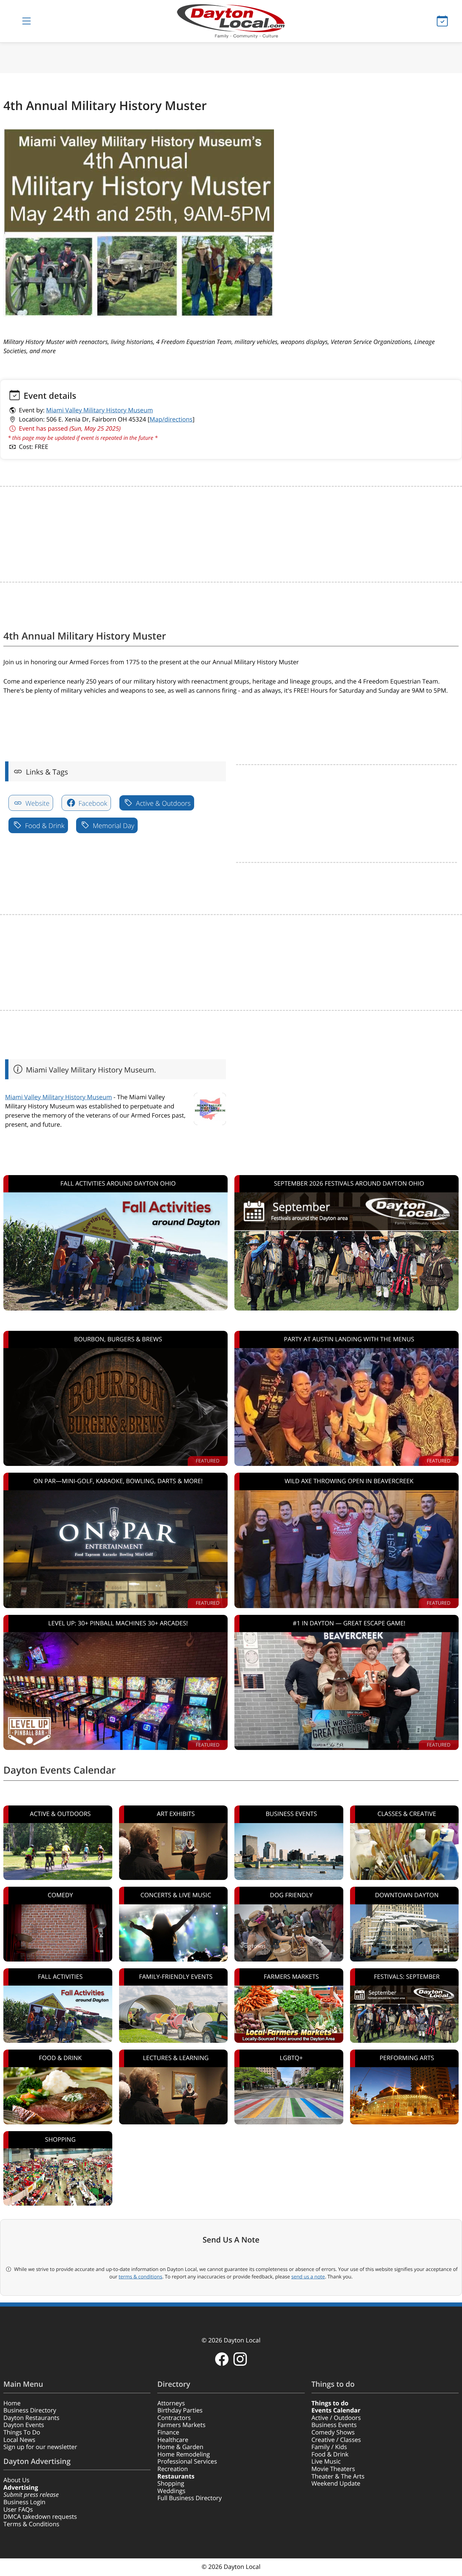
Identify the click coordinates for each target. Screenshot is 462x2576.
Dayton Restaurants (31, 2418)
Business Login (24, 2502)
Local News (19, 2440)
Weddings (171, 2491)
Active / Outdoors (336, 2418)
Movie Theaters (333, 2469)
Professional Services (187, 2462)
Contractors (174, 2418)
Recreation (172, 2469)
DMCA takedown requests (40, 2517)
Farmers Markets (181, 2425)
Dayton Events (24, 2425)
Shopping (171, 2484)
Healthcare (173, 2440)
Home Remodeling (183, 2454)
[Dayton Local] (231, 21)
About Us (16, 2480)
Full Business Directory (189, 2498)
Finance (168, 2432)
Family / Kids (329, 2447)
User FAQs (18, 2510)
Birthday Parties (180, 2410)
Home (12, 2403)
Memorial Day (113, 826)
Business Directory (30, 2410)
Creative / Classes (336, 2440)
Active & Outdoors (163, 803)
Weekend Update (336, 2484)
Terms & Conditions (31, 2524)
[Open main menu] (27, 21)
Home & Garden (180, 2447)
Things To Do (22, 2432)
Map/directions (171, 419)
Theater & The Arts (338, 2476)
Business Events (334, 2425)
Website (37, 803)
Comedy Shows (333, 2432)
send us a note (308, 2277)
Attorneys (171, 2403)
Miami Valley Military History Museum (99, 410)
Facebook (92, 803)
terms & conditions (141, 2277)
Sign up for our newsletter (40, 2447)
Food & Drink (44, 826)
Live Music (326, 2462)
